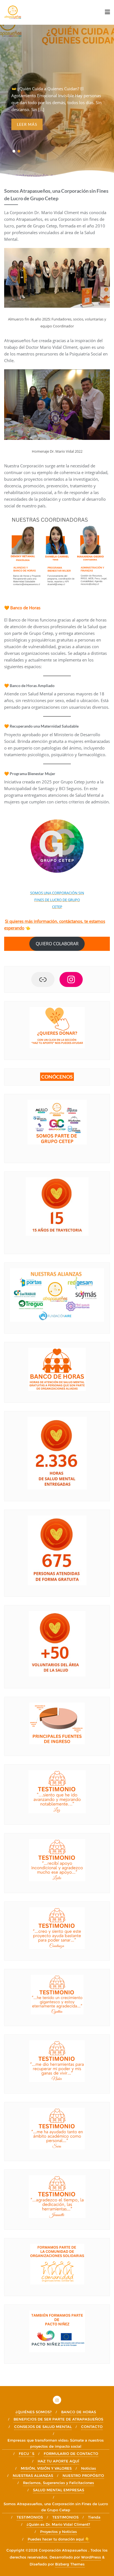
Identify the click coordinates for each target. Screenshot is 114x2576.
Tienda (94, 2517)
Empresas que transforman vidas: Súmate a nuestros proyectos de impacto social (56, 2443)
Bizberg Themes (70, 2564)
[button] (14, 151)
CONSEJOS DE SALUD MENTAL (43, 2427)
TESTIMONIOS (30, 2517)
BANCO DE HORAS (79, 2412)
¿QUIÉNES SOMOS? (34, 2412)
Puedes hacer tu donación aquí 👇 (59, 2539)
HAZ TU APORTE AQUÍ (58, 2461)
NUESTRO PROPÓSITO (83, 2475)
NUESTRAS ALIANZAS (33, 2475)
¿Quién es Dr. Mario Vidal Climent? (58, 2524)
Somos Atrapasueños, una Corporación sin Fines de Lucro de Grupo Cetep (56, 2507)
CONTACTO (92, 2427)
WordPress (91, 2557)
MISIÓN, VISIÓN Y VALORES (46, 2468)
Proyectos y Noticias (59, 2532)
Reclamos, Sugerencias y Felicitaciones (59, 2483)
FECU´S (27, 2454)
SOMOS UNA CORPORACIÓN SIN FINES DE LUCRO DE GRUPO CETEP (57, 900)
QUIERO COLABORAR (57, 944)
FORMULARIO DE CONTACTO (71, 2454)
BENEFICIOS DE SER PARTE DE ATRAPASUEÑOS (58, 2419)
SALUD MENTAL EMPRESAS (59, 2490)
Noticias (89, 2468)
